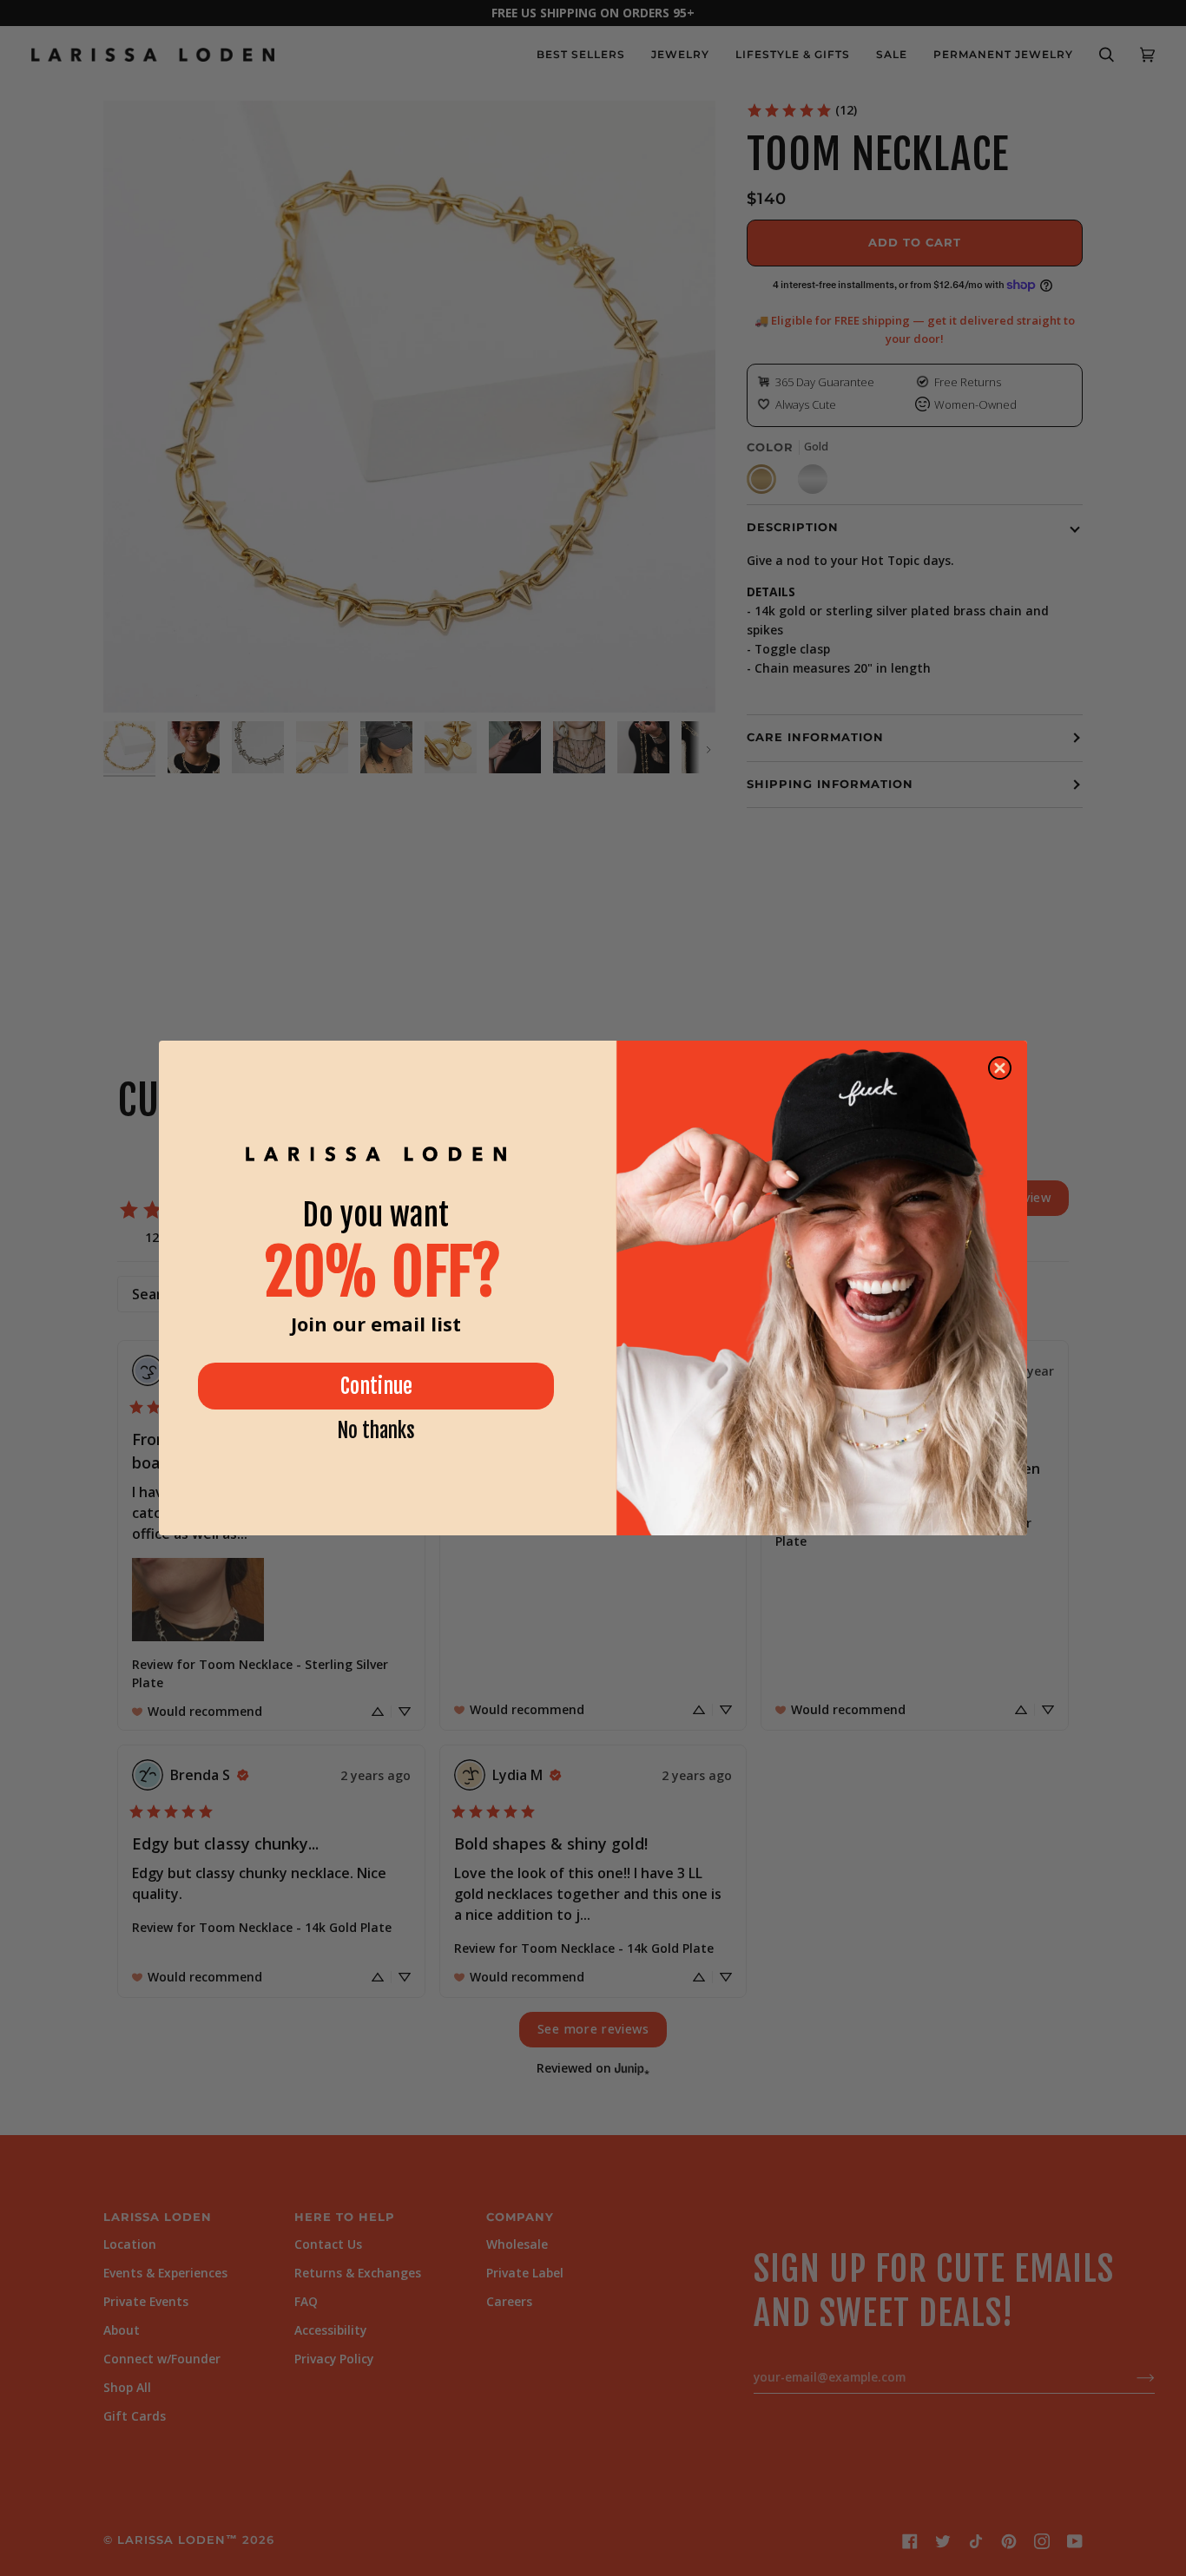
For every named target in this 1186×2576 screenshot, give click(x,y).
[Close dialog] (1000, 1068)
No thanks (376, 1431)
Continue (376, 1386)
